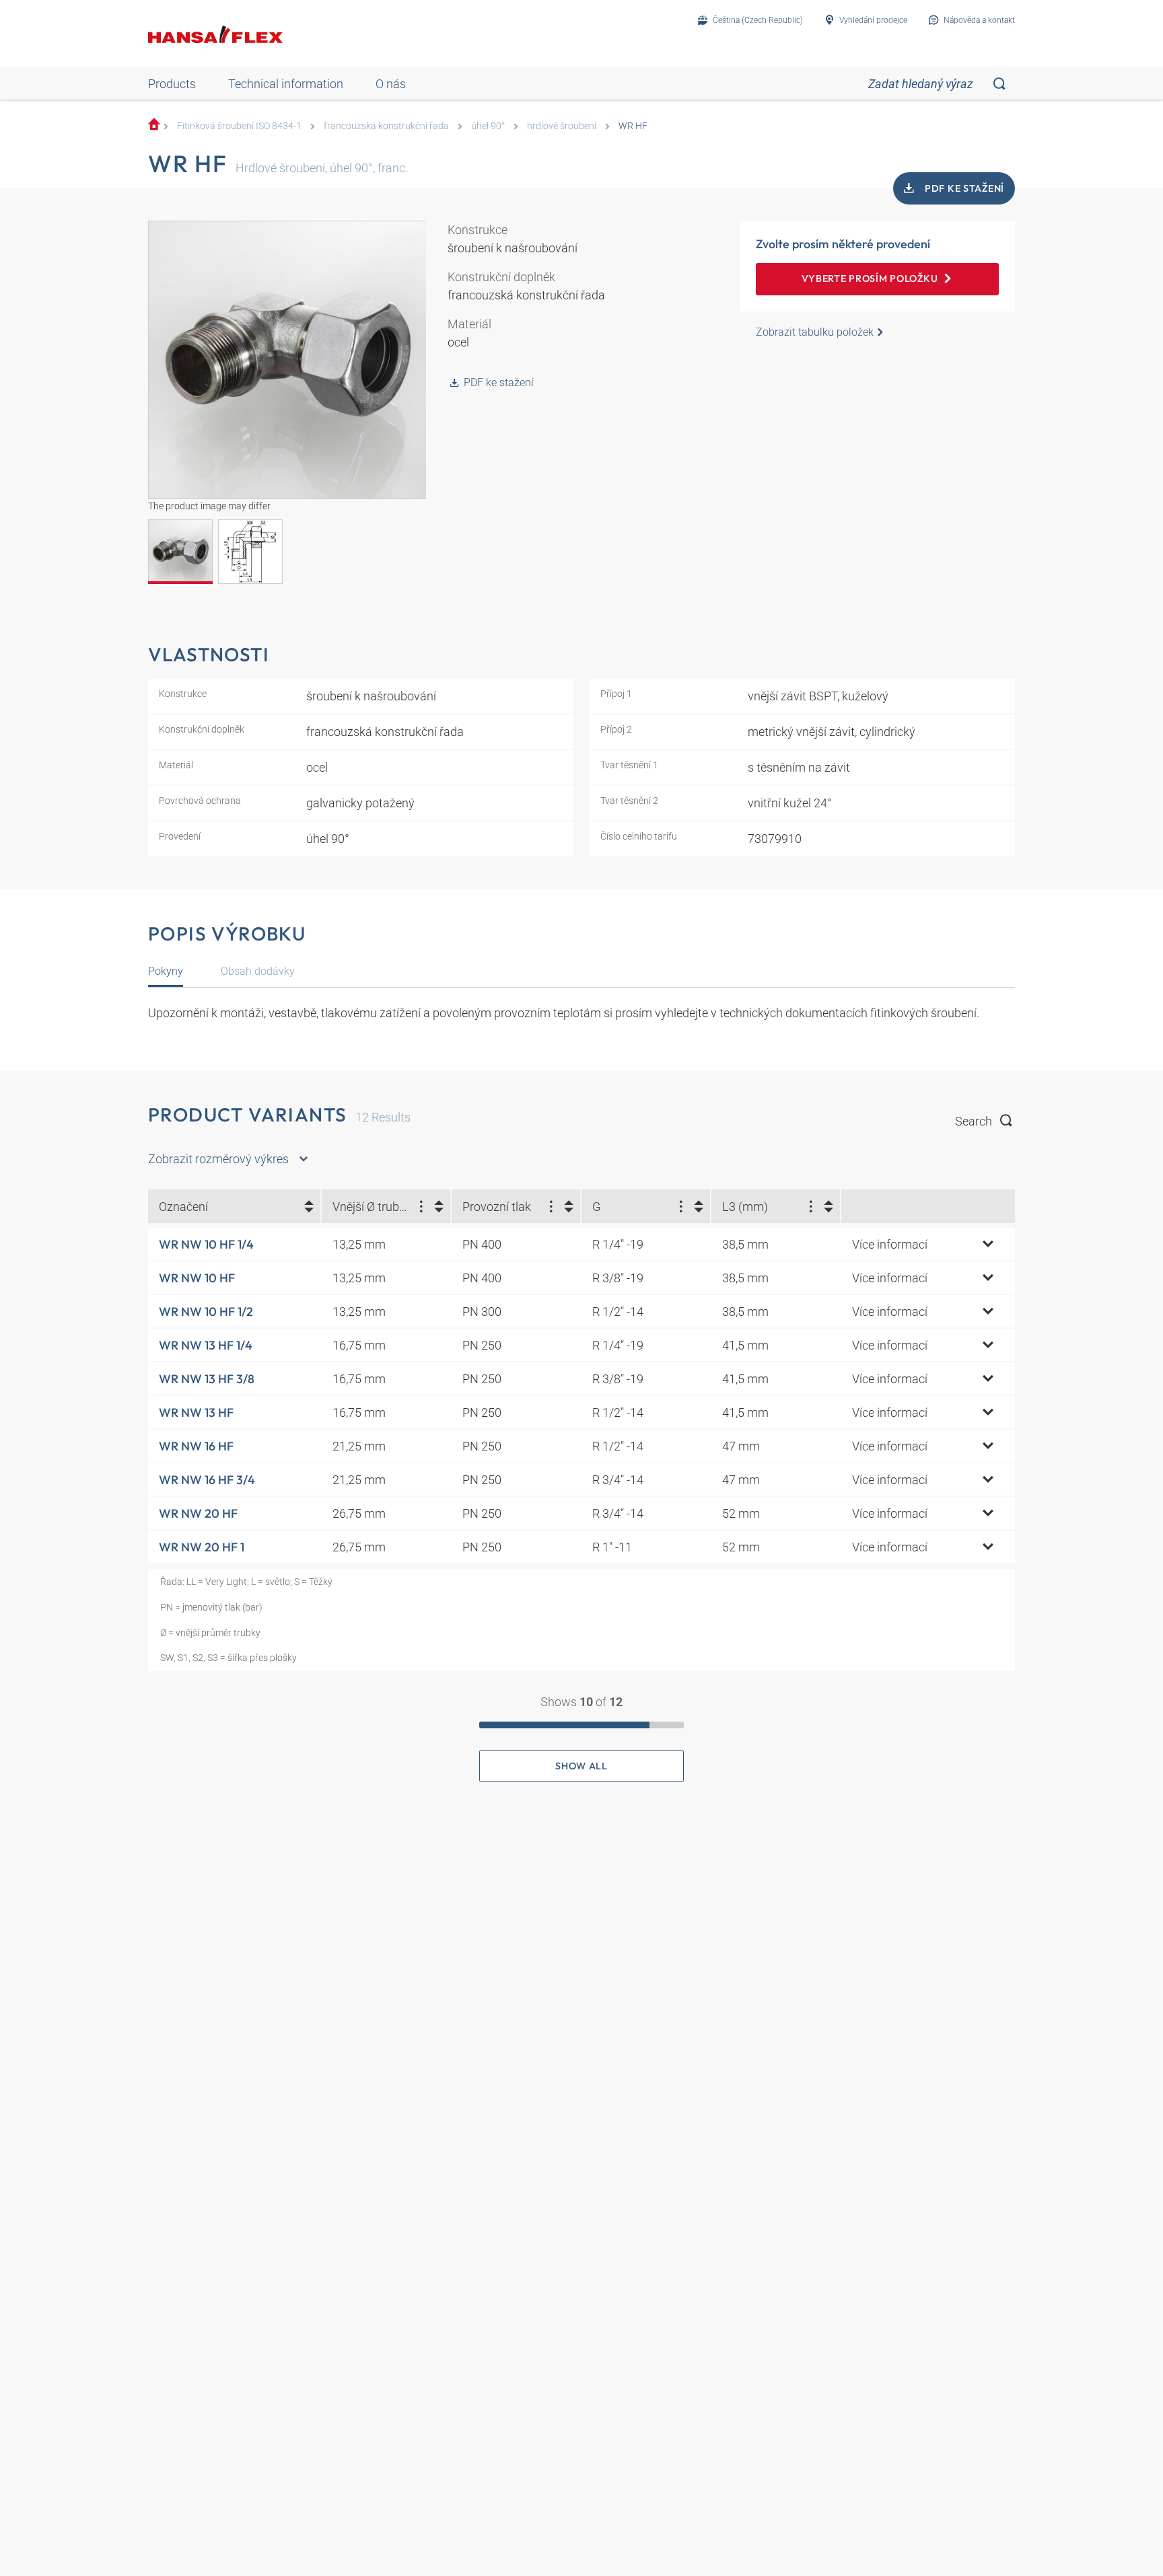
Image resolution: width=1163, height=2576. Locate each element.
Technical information (286, 84)
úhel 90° (488, 126)
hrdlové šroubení (562, 126)
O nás (391, 84)
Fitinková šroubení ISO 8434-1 (239, 126)
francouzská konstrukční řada (386, 126)
